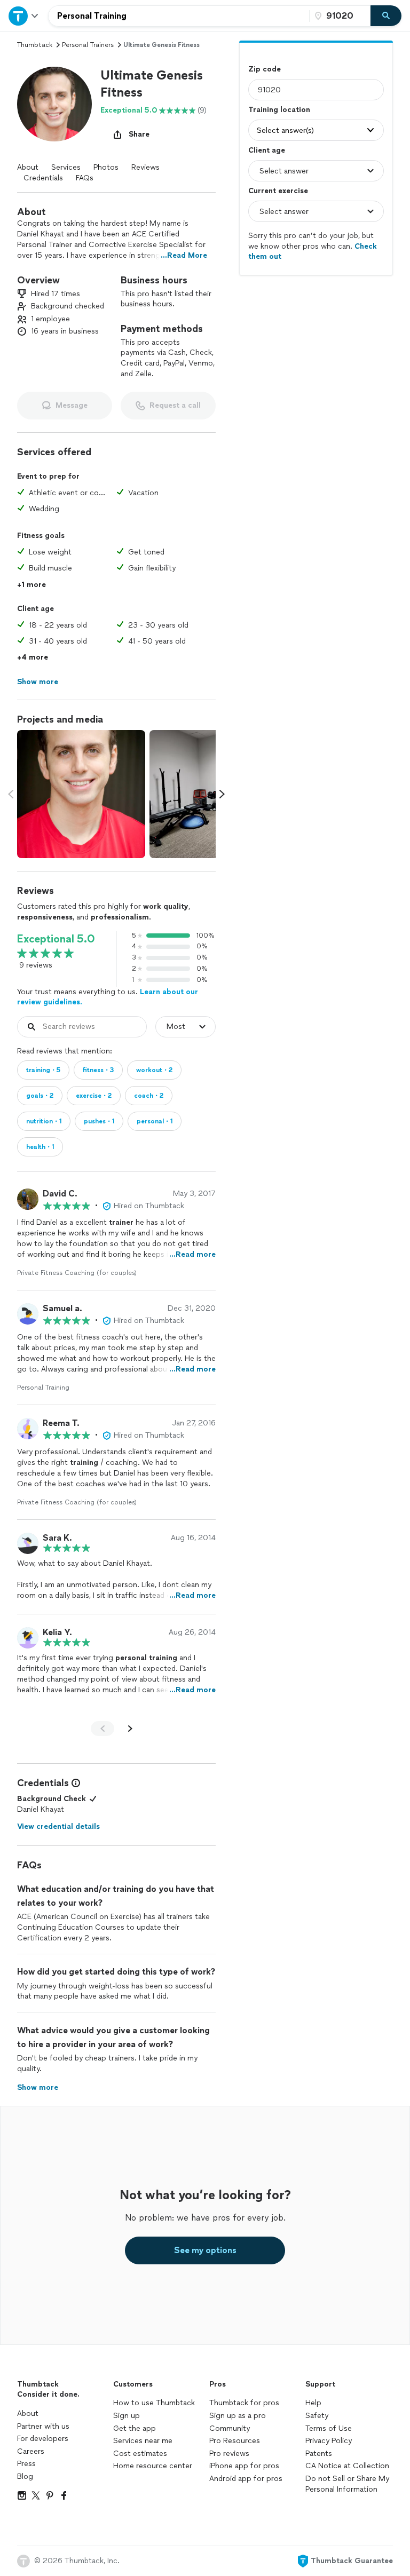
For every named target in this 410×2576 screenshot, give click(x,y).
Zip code (265, 69)
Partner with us (43, 2426)
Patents (319, 2454)
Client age (267, 150)
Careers (31, 2451)
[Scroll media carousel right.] (222, 794)
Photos (106, 167)
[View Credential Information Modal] (75, 1783)
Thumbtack (35, 45)
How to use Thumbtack (154, 2403)
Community (230, 2428)
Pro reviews (229, 2454)
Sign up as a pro (238, 2416)
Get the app (135, 2428)
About (28, 167)
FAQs (85, 178)
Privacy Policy (329, 2441)
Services (66, 167)
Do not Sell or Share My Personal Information (347, 2484)
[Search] (386, 16)
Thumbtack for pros (244, 2403)
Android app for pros (246, 2479)
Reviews (145, 167)
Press (26, 2464)
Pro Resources (235, 2441)
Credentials (43, 178)
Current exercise (278, 191)
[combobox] (179, 16)
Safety (317, 2416)
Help (313, 2403)
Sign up (127, 2416)
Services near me (143, 2441)
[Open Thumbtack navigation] (24, 16)
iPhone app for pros (244, 2466)
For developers (43, 2439)
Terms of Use (329, 2428)
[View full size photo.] (81, 794)
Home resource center (153, 2466)
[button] (54, 104)
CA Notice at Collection (347, 2466)
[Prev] (102, 1729)
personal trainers (88, 45)
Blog (25, 2476)
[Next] (130, 1729)
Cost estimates (140, 2454)
